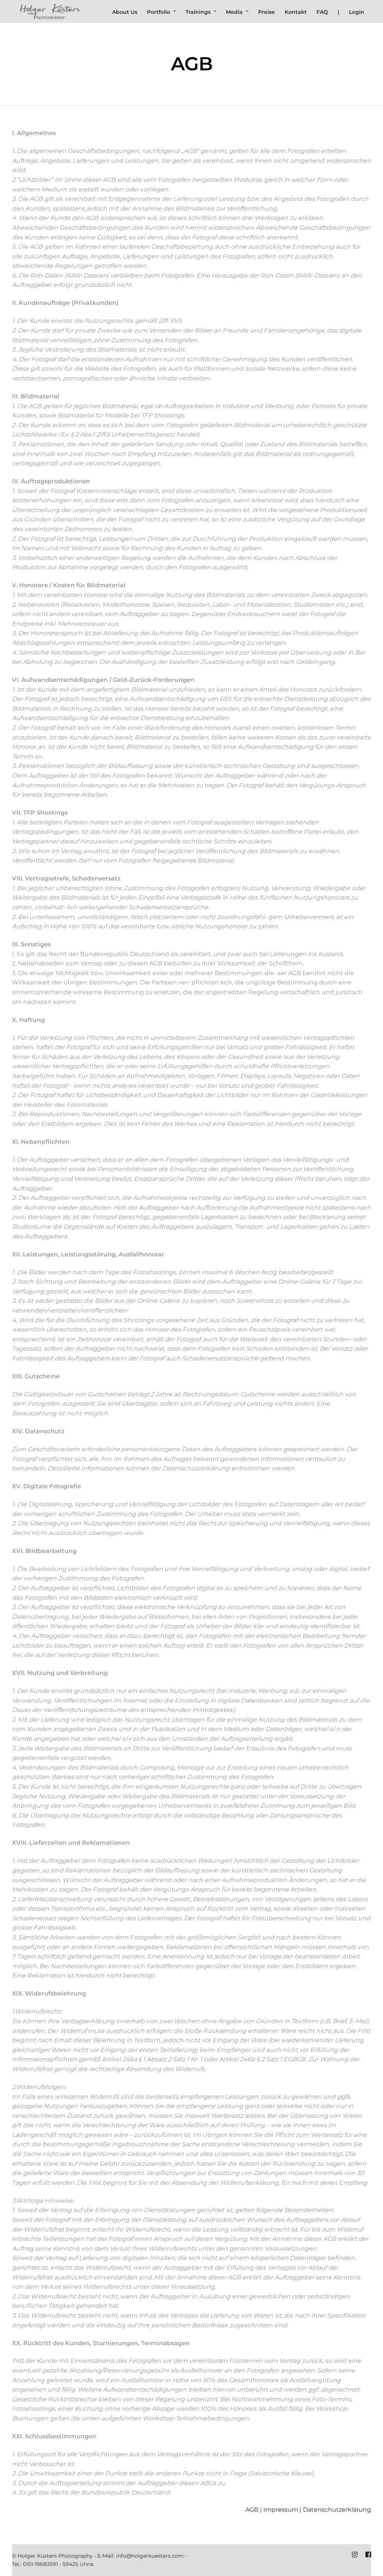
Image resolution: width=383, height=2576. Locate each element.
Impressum (281, 2510)
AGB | (254, 2510)
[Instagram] (355, 2555)
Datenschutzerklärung (337, 2510)
